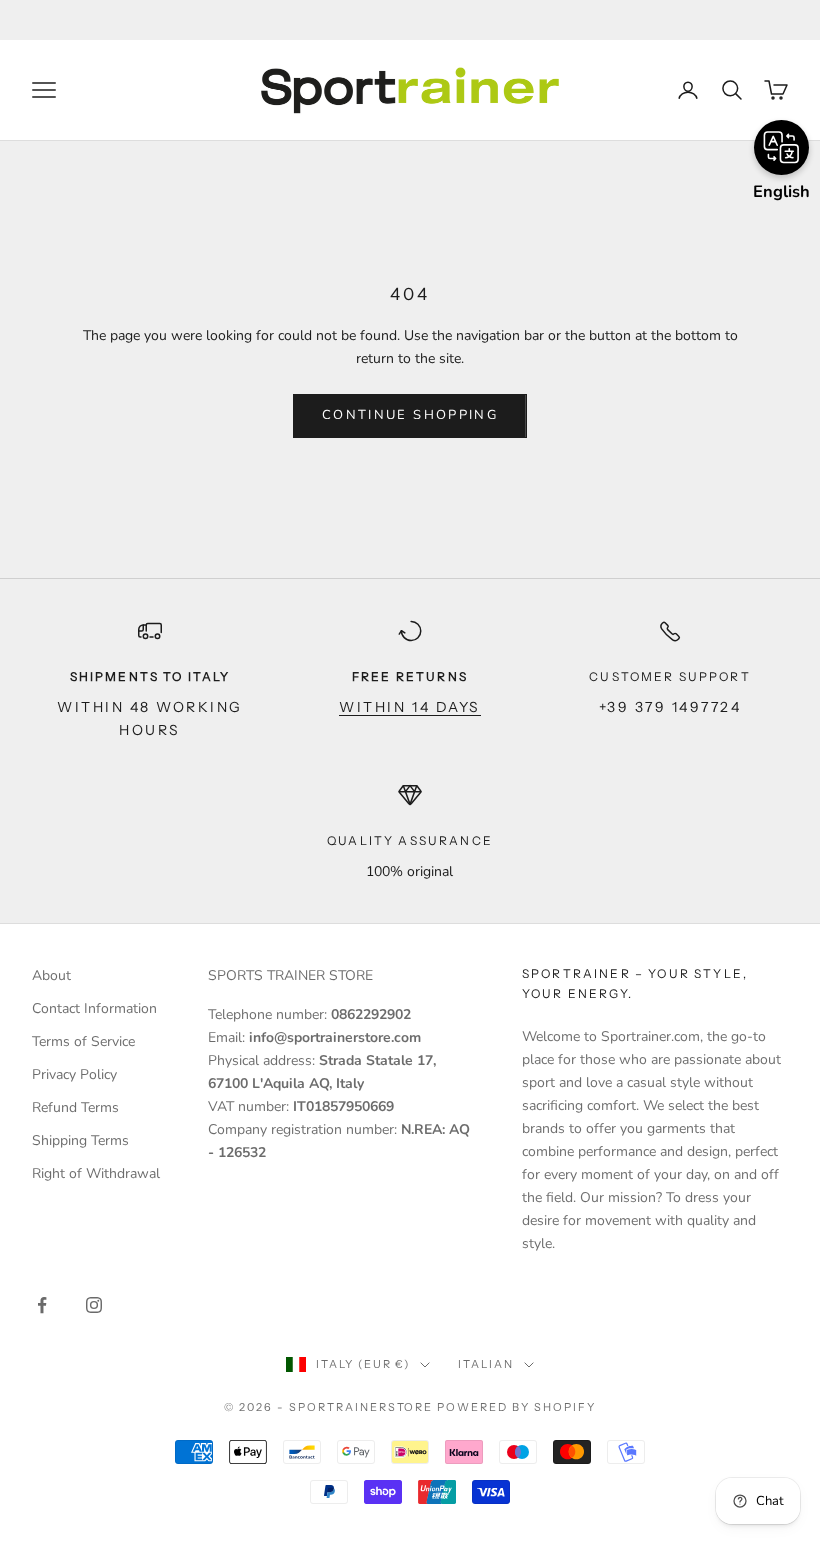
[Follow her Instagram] (94, 1305)
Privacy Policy (74, 1074)
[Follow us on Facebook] (42, 1305)
